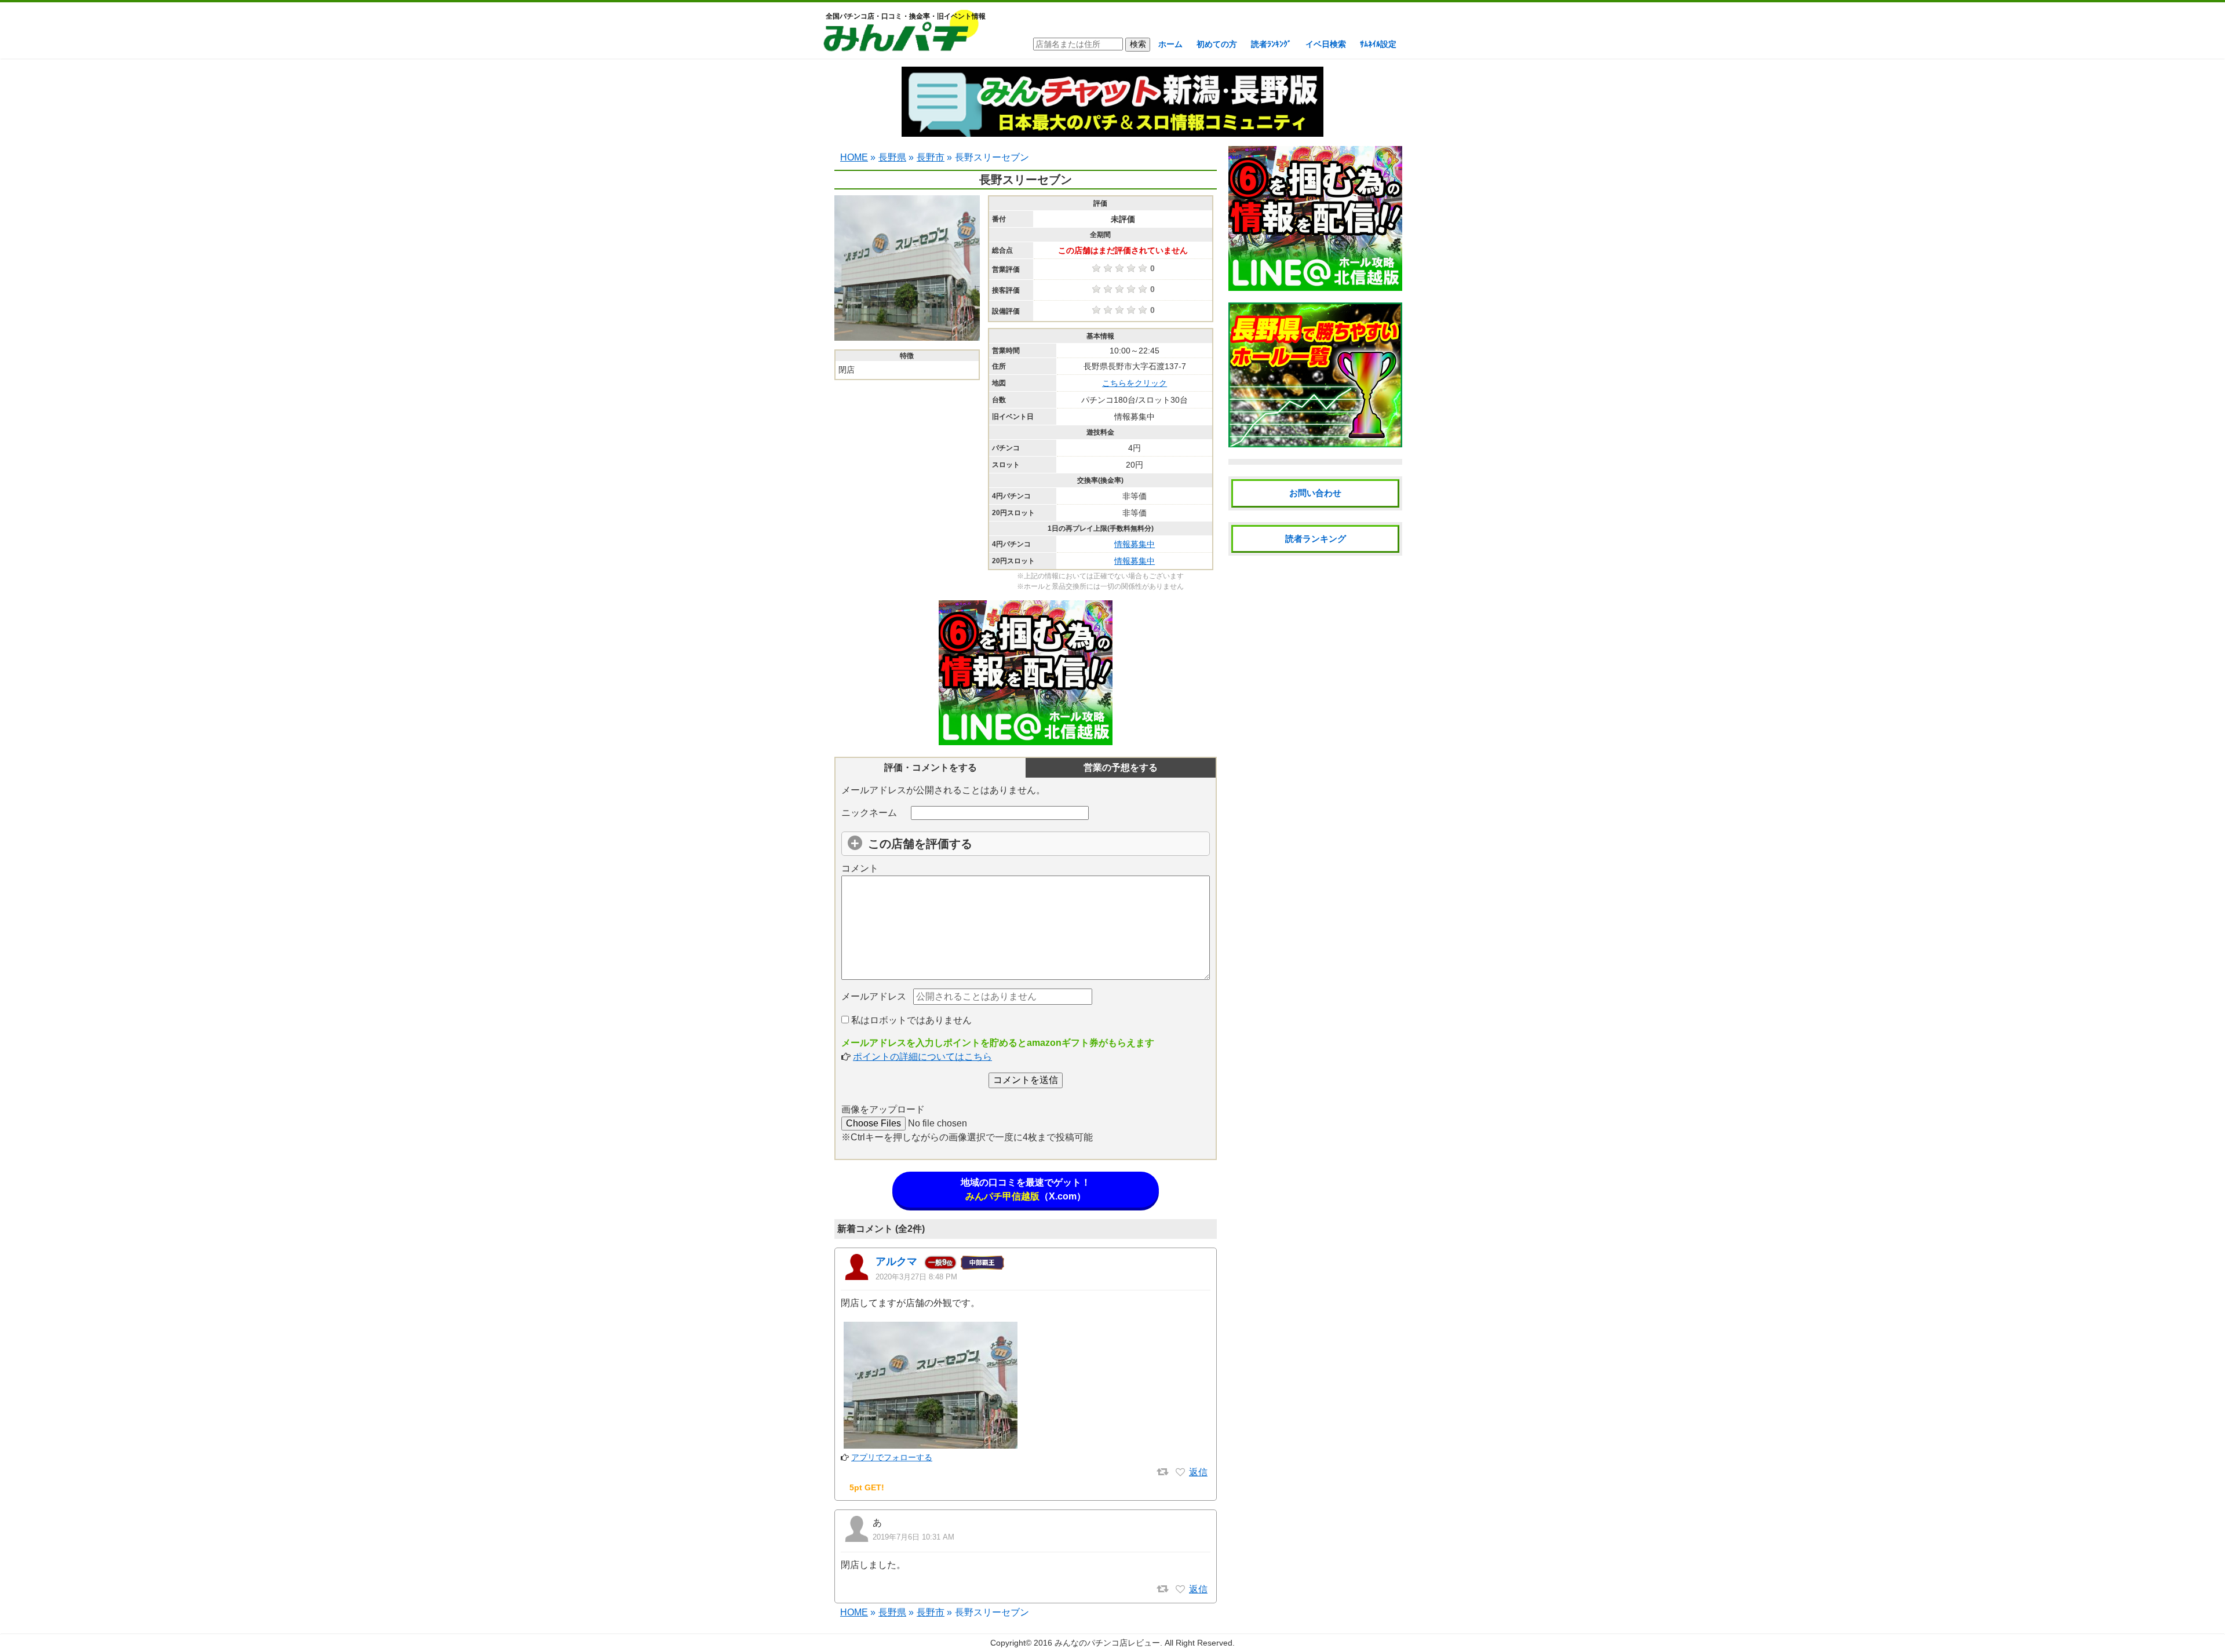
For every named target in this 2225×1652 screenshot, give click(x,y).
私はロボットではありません (910, 1020)
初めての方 (1217, 44)
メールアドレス (874, 996)
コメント (860, 868)
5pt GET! (867, 1487)
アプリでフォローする (892, 1457)
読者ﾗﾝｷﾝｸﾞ (1271, 44)
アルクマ (896, 1261)
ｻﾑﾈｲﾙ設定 (1378, 44)
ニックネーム (869, 813)
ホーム (1170, 44)
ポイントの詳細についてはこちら (922, 1057)
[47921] (1180, 1589)
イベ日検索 (1326, 44)
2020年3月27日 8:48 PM (916, 1277)
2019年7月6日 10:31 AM (913, 1537)
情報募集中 (1135, 544)
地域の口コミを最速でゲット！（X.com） (1026, 1189)
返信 (1198, 1472)
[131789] (1180, 1472)
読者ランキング (1316, 539)
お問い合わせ (1315, 493)
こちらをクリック (1135, 383)
